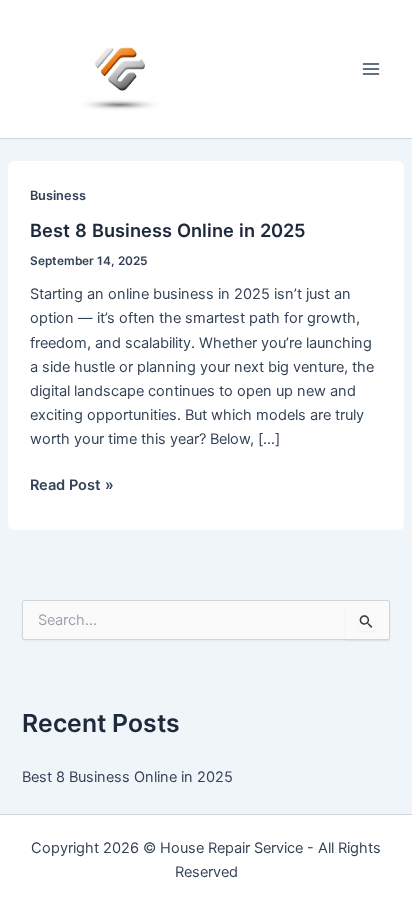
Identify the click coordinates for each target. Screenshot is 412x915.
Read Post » (72, 486)
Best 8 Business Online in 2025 (168, 230)
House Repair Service (231, 848)
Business (58, 195)
